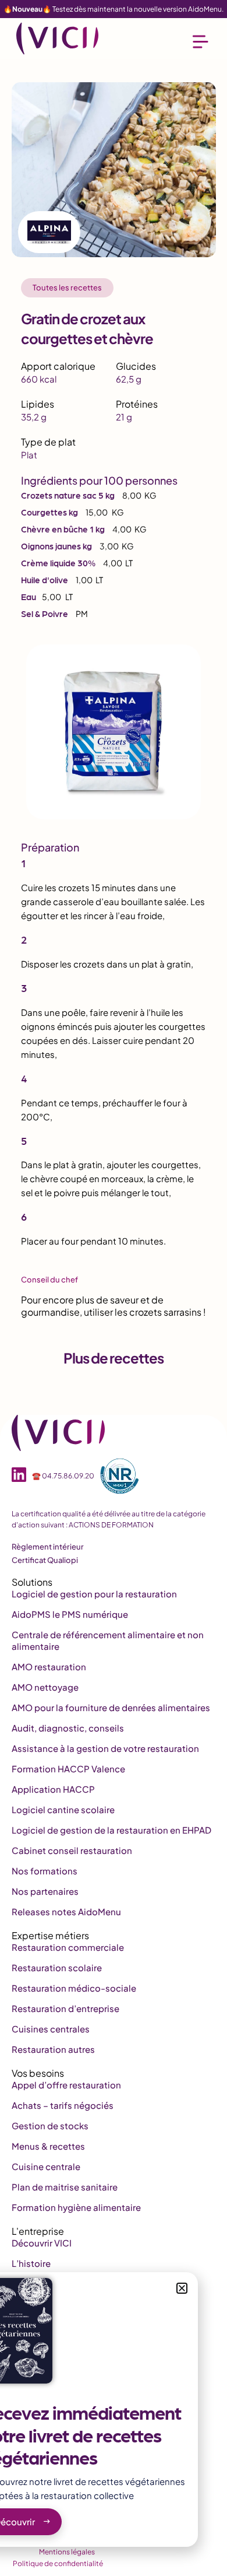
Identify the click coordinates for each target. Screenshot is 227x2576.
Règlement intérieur (48, 1547)
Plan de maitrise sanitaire (65, 2187)
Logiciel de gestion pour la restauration (94, 1594)
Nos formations (45, 1871)
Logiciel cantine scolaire (63, 1809)
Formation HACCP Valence (68, 1769)
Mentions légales (67, 2552)
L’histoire (31, 2263)
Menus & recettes (48, 2146)
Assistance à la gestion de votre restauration (105, 1748)
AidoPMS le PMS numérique (70, 1614)
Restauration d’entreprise (65, 2008)
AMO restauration (49, 1666)
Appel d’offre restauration (66, 2085)
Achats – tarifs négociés (63, 2105)
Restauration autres (53, 2049)
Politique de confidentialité (58, 2563)
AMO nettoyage (45, 1687)
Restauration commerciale (68, 1947)
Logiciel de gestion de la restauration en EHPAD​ (111, 1830)
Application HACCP (53, 1789)
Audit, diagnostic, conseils (68, 1728)
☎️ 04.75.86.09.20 (63, 1476)
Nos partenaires (45, 1891)
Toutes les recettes (67, 288)
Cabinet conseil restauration (72, 1850)
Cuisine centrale (46, 2166)
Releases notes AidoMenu (66, 1911)
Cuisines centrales (51, 2029)
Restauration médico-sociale (74, 1988)
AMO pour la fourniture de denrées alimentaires (111, 1707)
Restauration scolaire (57, 1967)
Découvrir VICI (42, 2243)
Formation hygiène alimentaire (76, 2207)
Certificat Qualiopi (45, 1560)
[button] (182, 2288)
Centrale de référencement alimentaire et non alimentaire (108, 1640)
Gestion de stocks (50, 2125)
